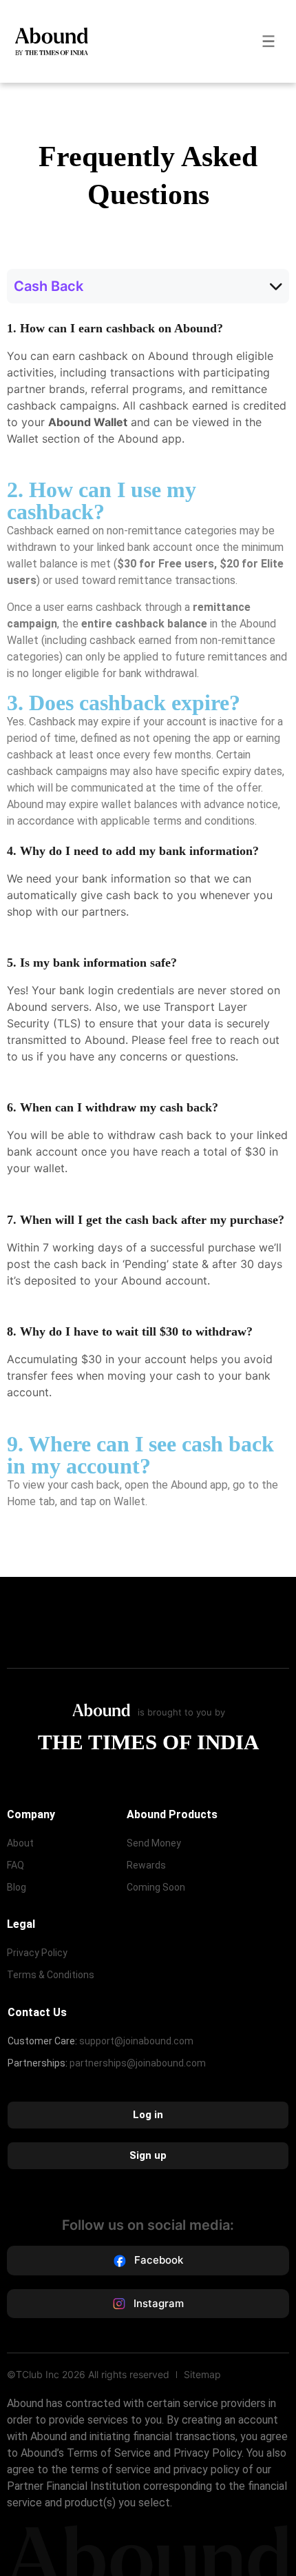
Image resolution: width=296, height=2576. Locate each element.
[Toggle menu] (268, 41)
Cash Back (49, 286)
